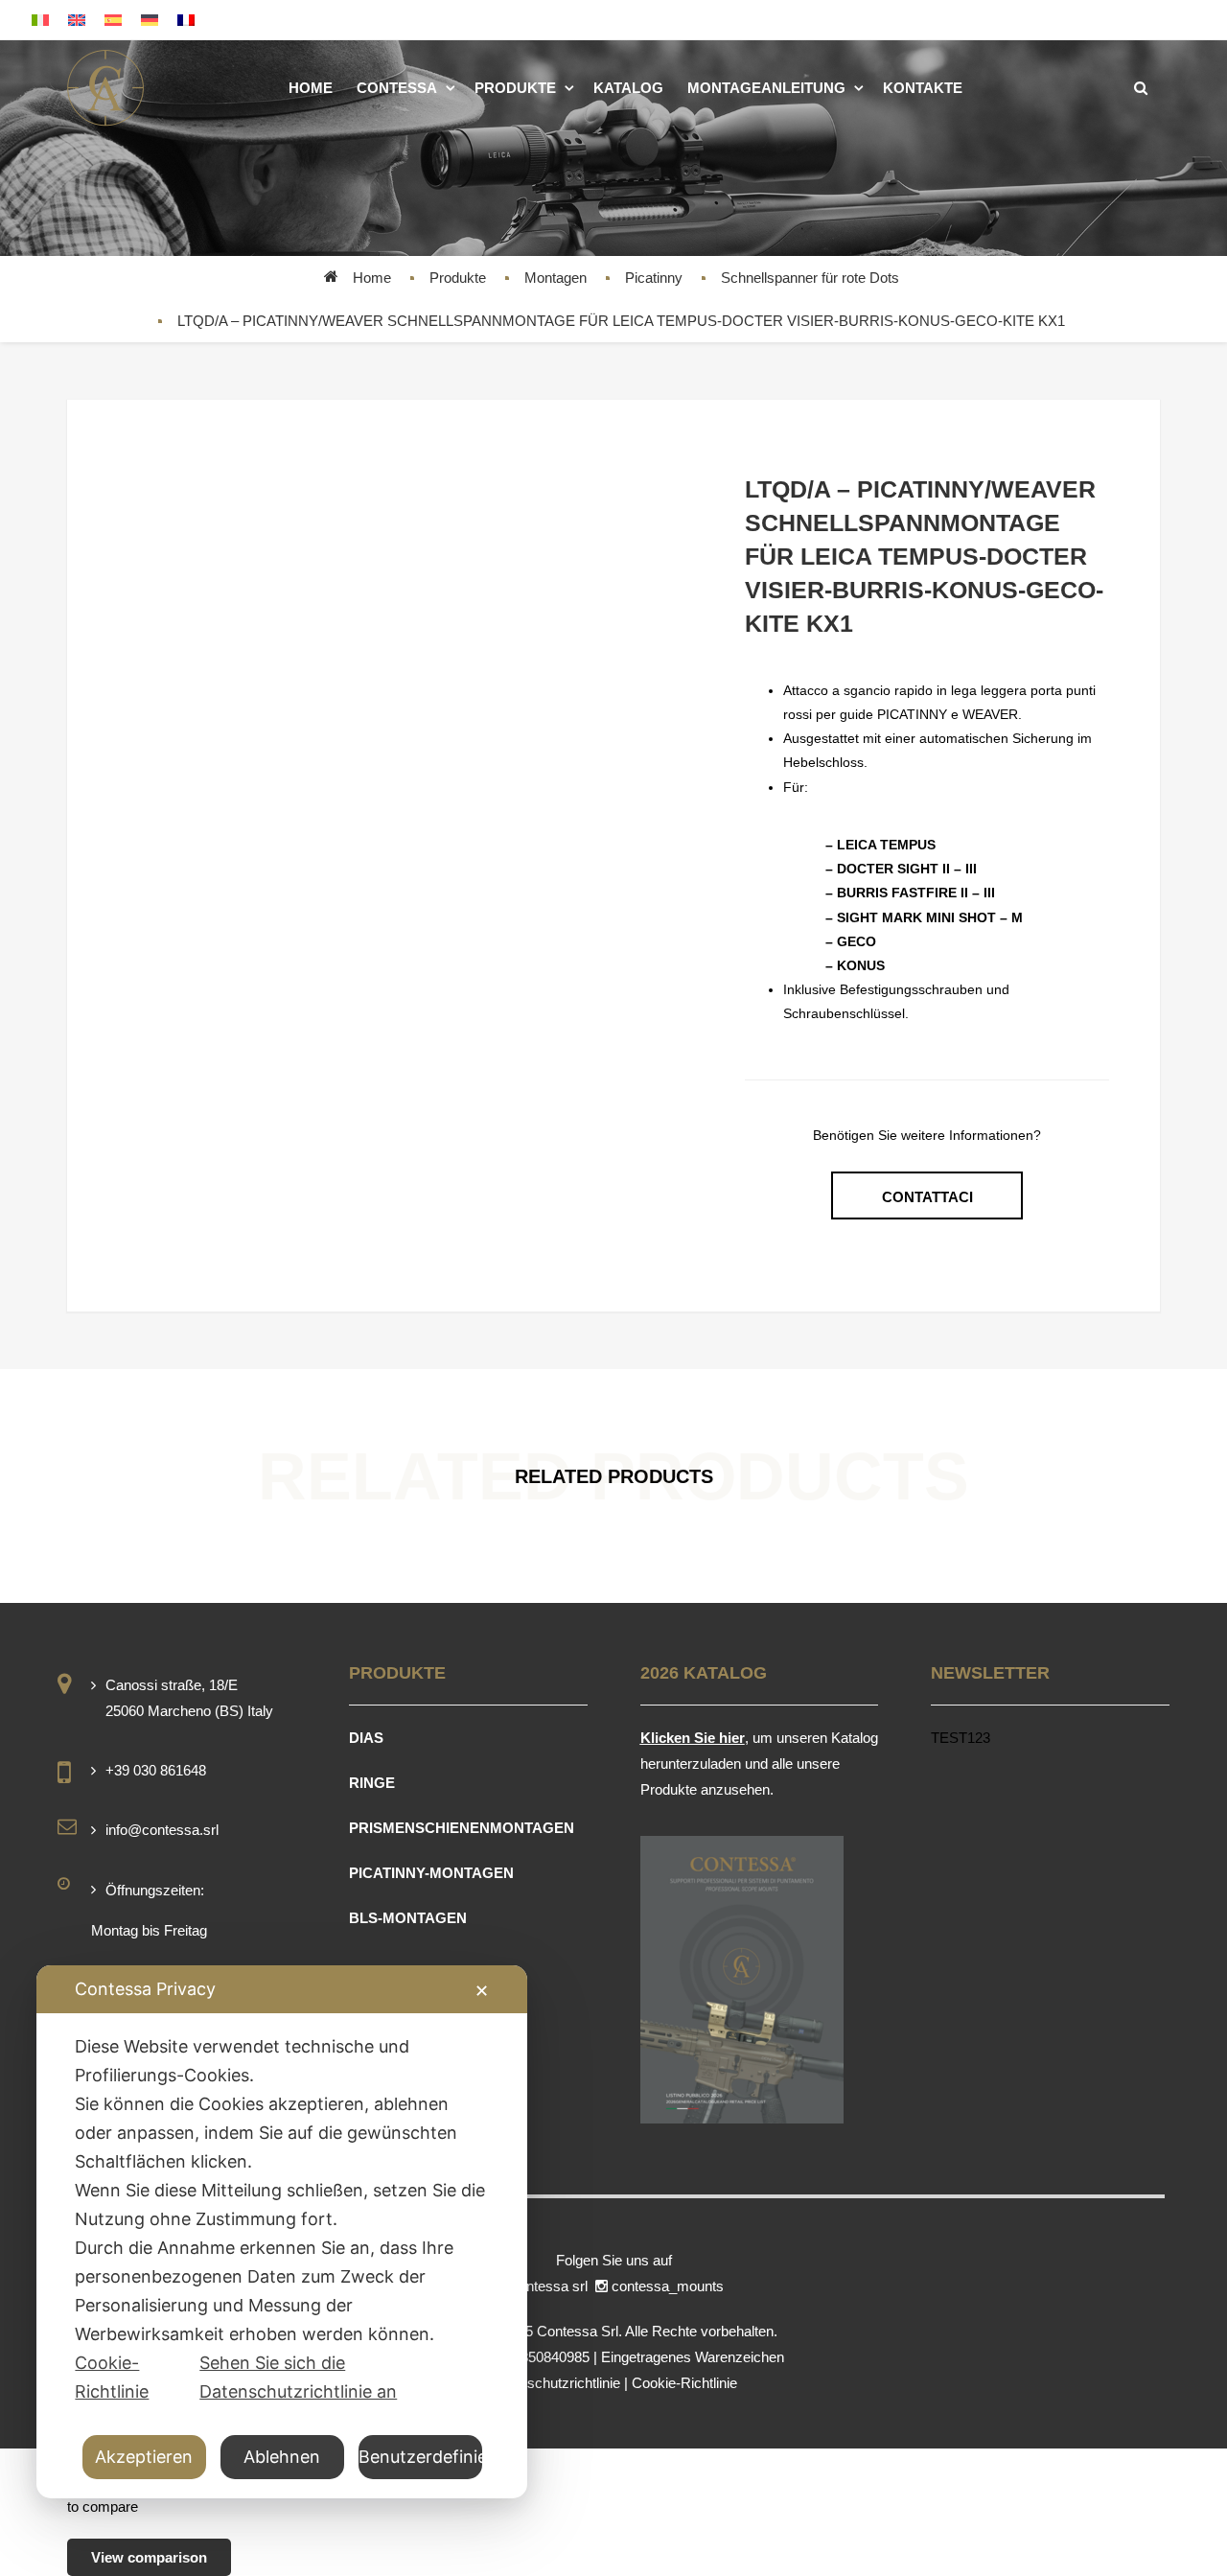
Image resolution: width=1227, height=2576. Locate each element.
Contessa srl (550, 2286)
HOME (311, 88)
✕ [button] (482, 1991)
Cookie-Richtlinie (684, 2383)
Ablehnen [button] (282, 2457)
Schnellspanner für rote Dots (810, 278)
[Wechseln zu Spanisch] (113, 20)
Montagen (556, 278)
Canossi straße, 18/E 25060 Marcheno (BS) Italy (189, 1698)
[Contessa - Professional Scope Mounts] (105, 88)
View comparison (149, 2557)
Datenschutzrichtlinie (555, 2383)
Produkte (515, 88)
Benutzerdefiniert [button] (421, 2457)
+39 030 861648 (156, 1770)
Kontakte (923, 88)
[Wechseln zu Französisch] (186, 20)
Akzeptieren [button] (144, 2457)
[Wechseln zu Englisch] (77, 20)
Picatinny (654, 278)
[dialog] (282, 2232)
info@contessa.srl (162, 1830)
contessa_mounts (670, 2286)
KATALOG (628, 88)
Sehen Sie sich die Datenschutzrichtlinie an (298, 2377)
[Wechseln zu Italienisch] (40, 20)
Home (372, 278)
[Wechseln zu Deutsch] (150, 20)
